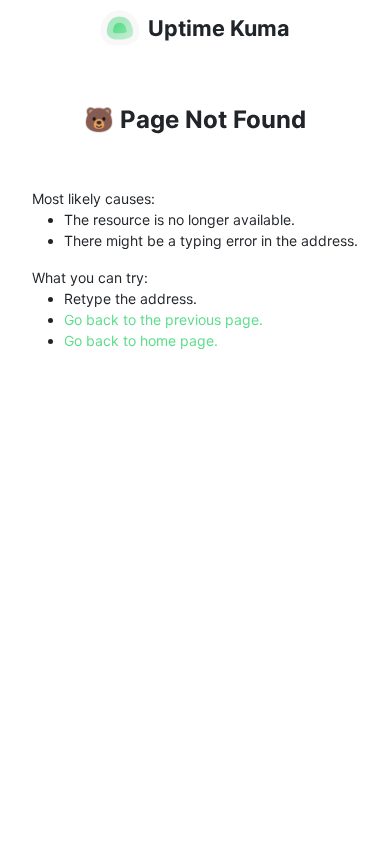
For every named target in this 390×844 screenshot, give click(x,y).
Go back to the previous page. (163, 319)
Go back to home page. (141, 340)
